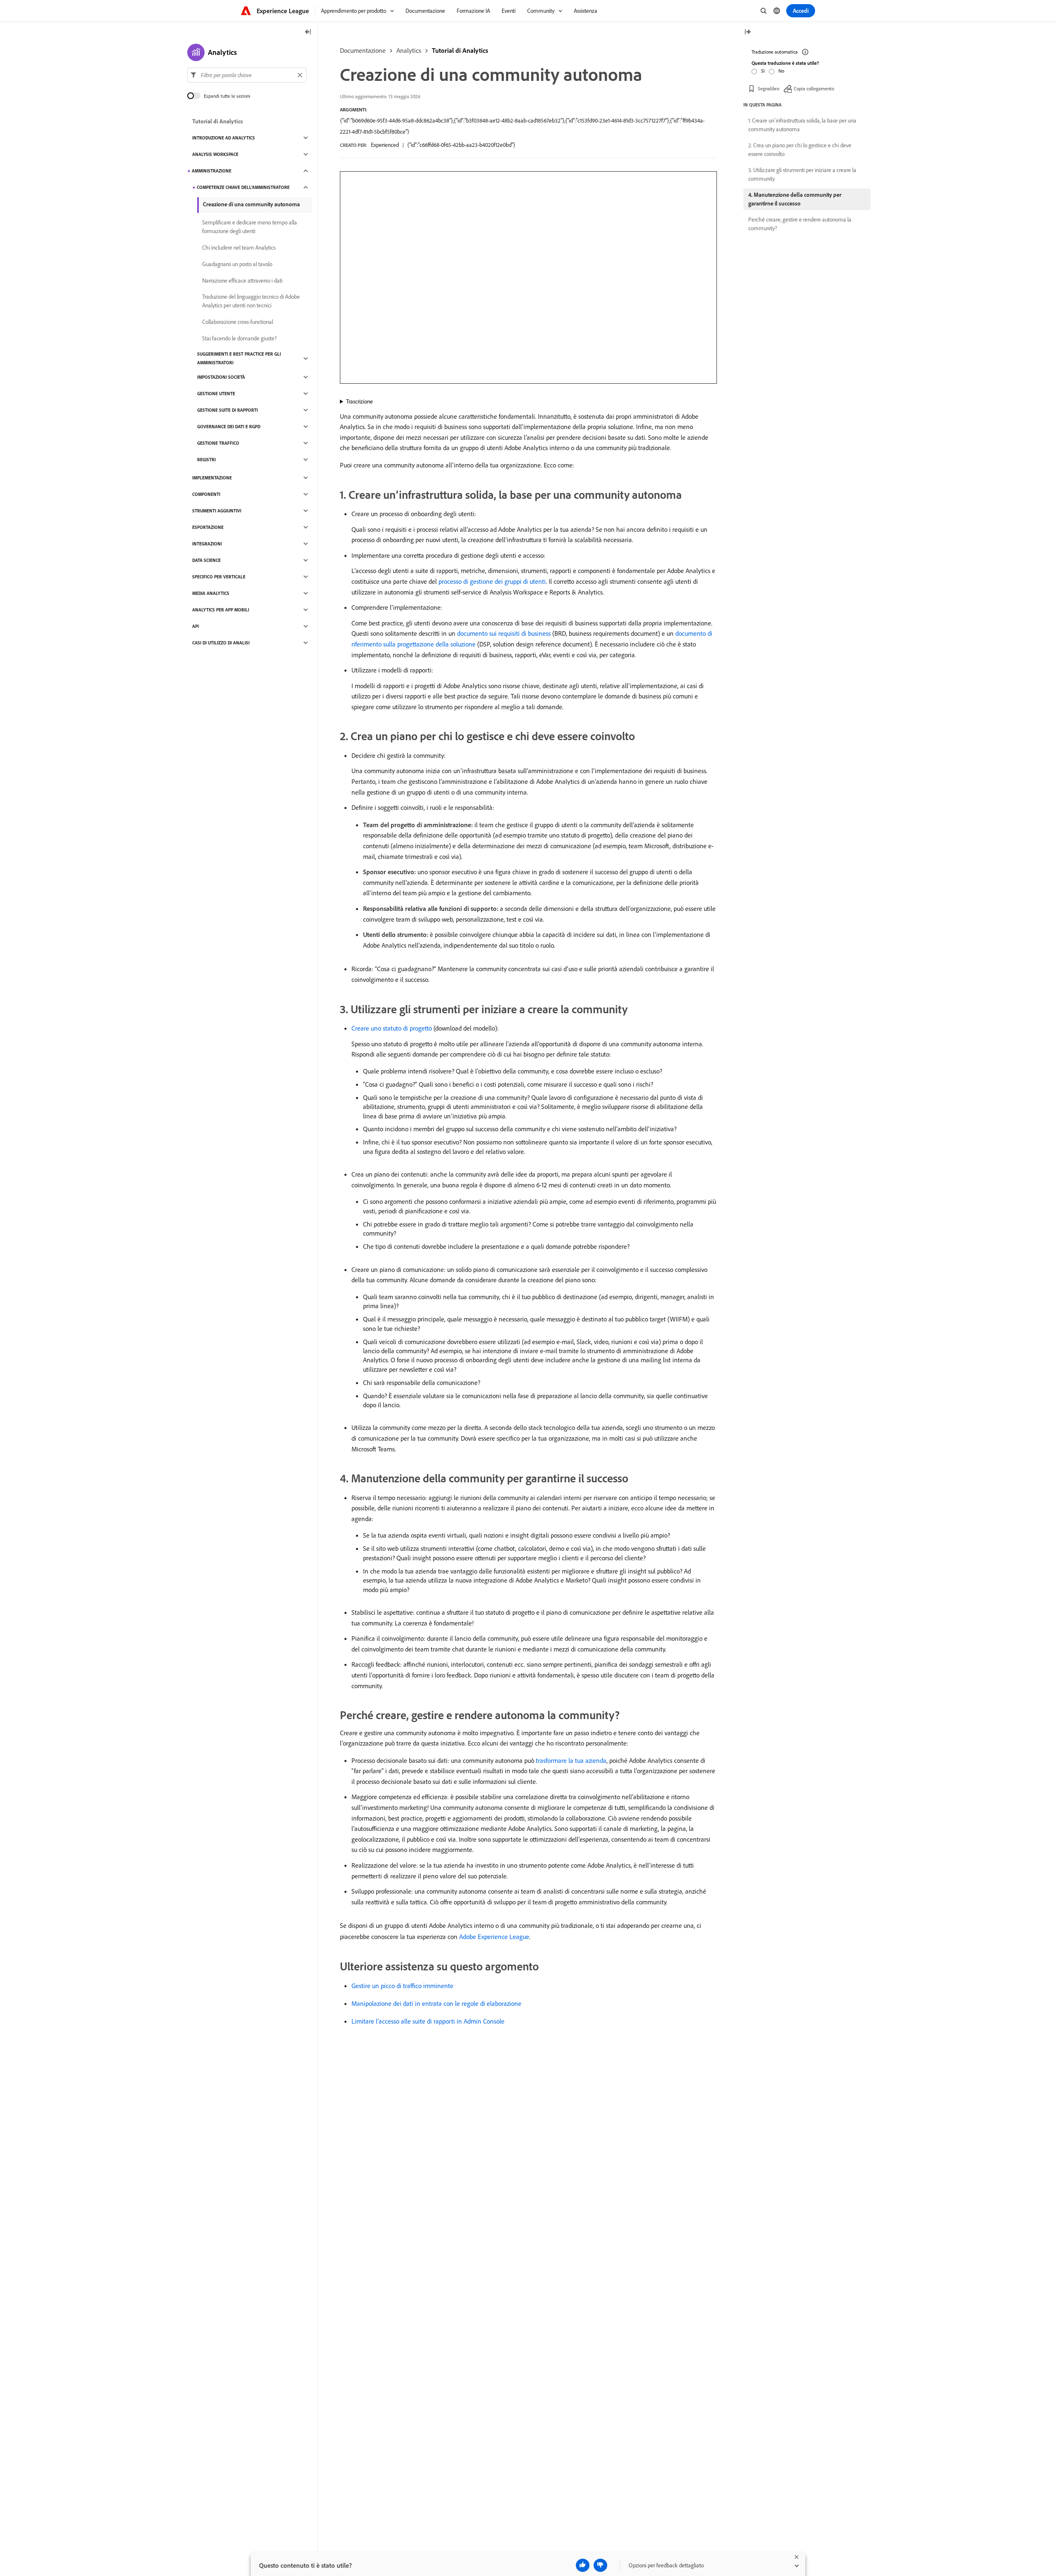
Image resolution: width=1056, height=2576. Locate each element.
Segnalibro (768, 88)
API (196, 626)
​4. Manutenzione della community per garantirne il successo (795, 199)
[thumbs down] (600, 2565)
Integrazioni (207, 544)
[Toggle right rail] (747, 32)
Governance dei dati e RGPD (229, 427)
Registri (206, 460)
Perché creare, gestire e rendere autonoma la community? (800, 224)
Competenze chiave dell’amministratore (243, 187)
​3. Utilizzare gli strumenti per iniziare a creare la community (802, 174)
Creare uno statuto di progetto (392, 1028)
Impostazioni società (221, 377)
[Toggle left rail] (308, 32)
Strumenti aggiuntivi (217, 511)
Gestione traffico (218, 443)
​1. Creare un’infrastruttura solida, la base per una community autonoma (802, 125)
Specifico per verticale (219, 577)
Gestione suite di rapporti (227, 410)
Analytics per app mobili (221, 610)
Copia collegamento (814, 88)
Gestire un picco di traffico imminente (402, 1986)
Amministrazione (212, 171)
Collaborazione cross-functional (238, 322)
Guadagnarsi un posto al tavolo (237, 264)
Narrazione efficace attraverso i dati (242, 281)
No (781, 71)
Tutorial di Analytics (460, 50)
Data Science (206, 560)
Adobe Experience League (494, 1937)
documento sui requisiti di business (504, 633)
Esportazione (208, 527)
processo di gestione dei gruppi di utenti (492, 581)
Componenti (206, 494)
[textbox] (247, 75)
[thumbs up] (583, 2565)
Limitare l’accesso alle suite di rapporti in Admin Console (428, 2021)
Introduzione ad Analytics (224, 138)
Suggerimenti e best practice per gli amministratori (239, 358)
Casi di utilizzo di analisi (221, 643)
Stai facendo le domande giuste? (239, 338)
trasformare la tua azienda (571, 1760)
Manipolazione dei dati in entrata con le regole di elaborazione (436, 2003)
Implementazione (212, 478)
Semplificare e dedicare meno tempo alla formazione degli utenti (250, 227)
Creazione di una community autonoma (251, 204)
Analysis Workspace (215, 154)
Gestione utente (216, 394)
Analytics (409, 50)
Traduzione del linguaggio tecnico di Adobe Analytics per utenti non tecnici (251, 301)
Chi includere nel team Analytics (239, 248)
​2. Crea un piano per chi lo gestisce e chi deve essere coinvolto (800, 150)
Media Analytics (211, 593)
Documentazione (363, 50)
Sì (763, 71)
